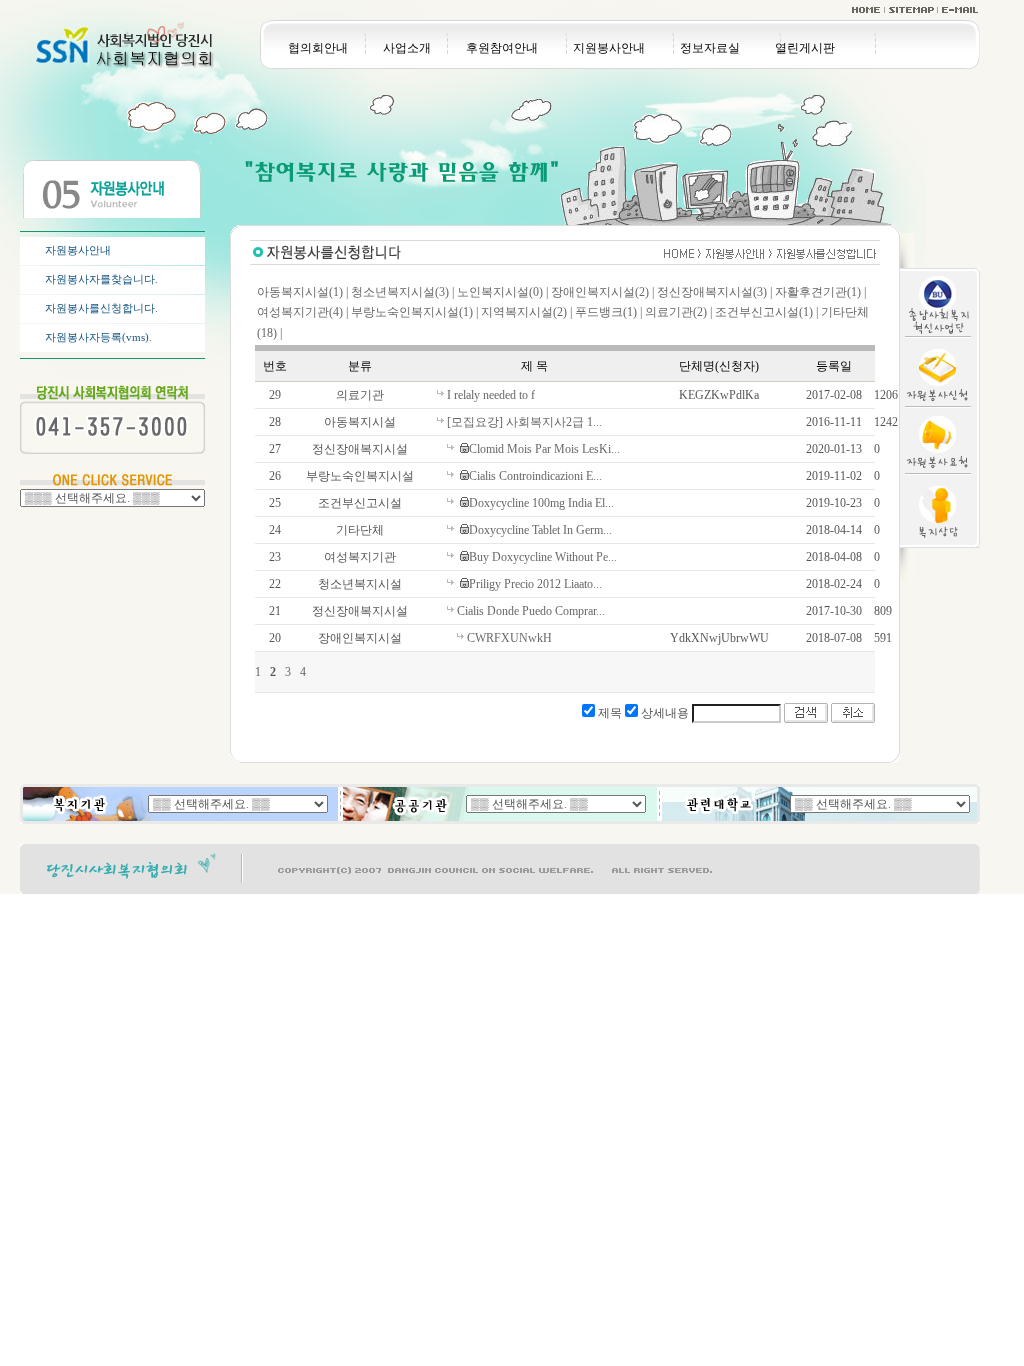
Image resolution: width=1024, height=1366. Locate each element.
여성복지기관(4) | (302, 312)
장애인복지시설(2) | (602, 292)
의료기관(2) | (678, 312)
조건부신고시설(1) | (766, 312)
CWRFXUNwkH (509, 638)
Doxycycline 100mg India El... (541, 503)
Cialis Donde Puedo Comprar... (531, 611)
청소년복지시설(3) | (402, 292)
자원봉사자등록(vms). (98, 337)
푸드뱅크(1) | (608, 312)
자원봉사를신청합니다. (101, 308)
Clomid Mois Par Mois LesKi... (544, 449)
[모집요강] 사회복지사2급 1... (524, 422)
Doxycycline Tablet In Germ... (540, 530)
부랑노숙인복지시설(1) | (414, 312)
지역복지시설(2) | (526, 312)
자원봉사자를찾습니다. (101, 279)
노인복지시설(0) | (502, 292)
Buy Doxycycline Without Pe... (543, 557)
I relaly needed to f (491, 395)
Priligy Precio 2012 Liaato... (535, 584)
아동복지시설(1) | (302, 292)
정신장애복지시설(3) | (714, 292)
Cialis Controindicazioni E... (535, 476)
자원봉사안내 (78, 250)
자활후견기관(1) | (820, 292)
